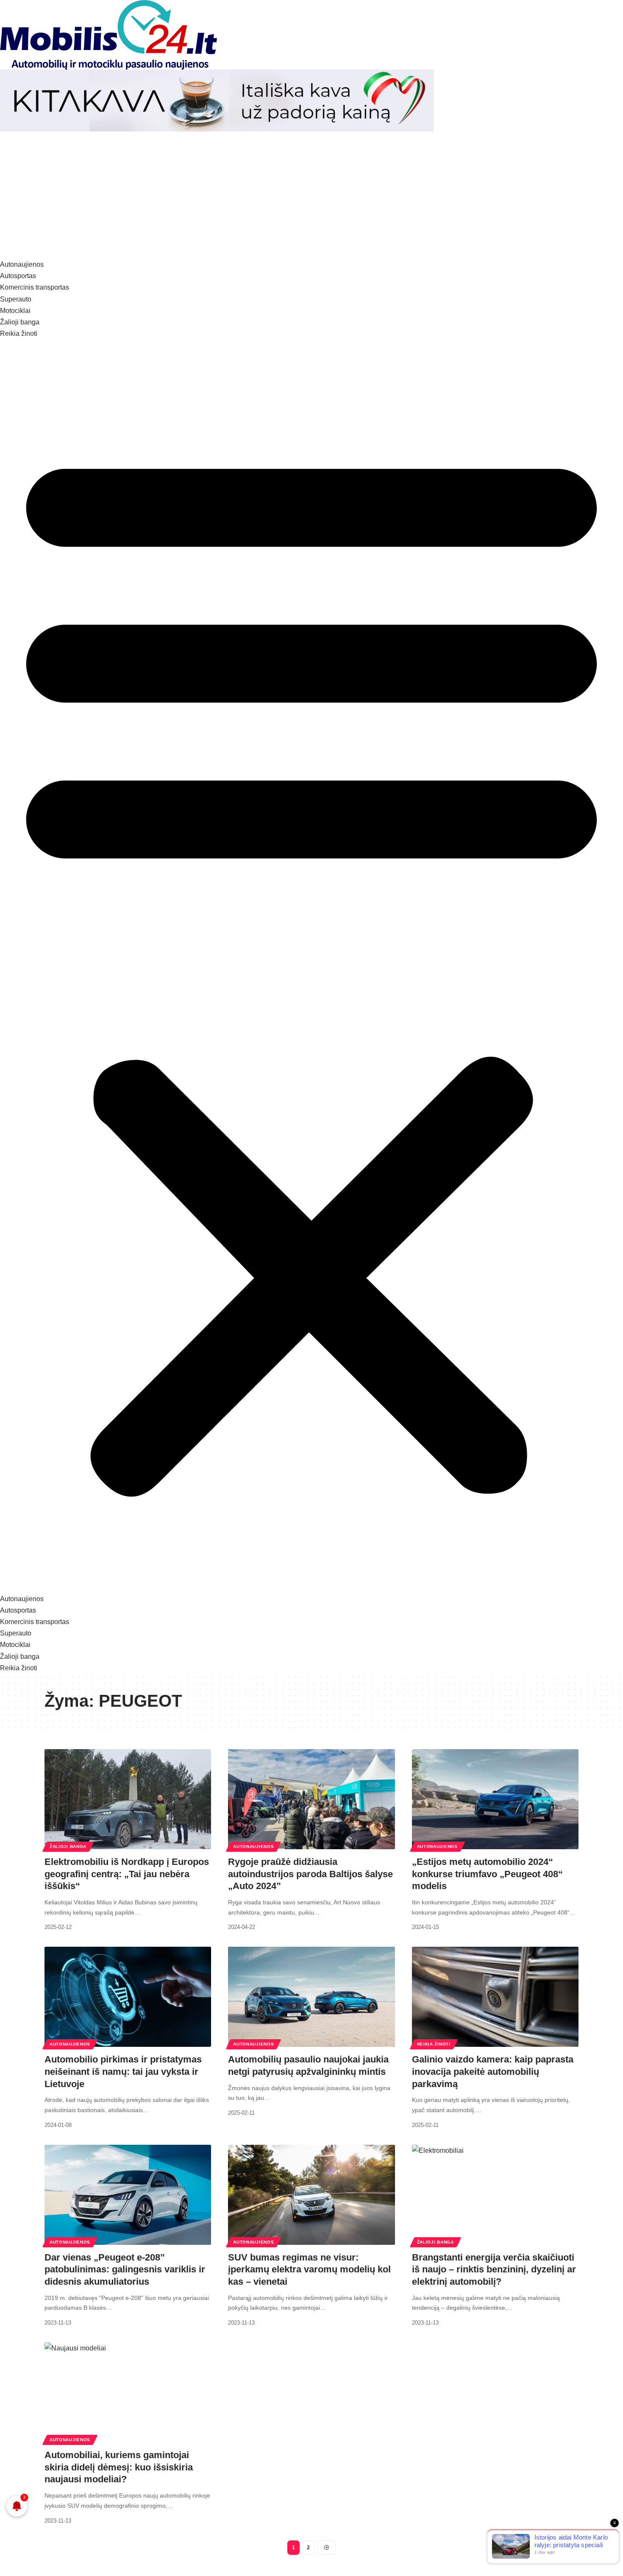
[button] (311, 966)
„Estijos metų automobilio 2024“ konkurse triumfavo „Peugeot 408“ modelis (487, 1874)
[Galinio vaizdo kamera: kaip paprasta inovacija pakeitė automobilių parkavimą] (495, 1997)
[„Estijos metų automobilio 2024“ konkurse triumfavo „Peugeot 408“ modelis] (495, 1799)
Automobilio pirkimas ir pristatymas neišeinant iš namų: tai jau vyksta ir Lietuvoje (123, 2071)
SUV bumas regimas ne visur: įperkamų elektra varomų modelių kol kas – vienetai (309, 2269)
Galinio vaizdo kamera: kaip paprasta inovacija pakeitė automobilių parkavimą (493, 2071)
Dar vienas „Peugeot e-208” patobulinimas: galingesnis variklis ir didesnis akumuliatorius (125, 2269)
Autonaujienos (253, 1846)
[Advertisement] (311, 195)
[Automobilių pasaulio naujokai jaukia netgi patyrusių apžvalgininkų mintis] (311, 1997)
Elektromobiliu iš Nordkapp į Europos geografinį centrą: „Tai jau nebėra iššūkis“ (127, 1874)
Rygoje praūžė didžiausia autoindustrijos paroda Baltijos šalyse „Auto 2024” (310, 1874)
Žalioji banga (68, 1846)
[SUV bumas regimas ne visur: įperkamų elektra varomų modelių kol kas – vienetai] (311, 2195)
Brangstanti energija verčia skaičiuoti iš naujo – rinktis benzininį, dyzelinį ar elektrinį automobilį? (494, 2269)
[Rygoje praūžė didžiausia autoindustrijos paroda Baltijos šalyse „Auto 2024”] (311, 1799)
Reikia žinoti (434, 2044)
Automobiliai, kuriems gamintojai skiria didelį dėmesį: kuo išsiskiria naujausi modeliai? (119, 2467)
